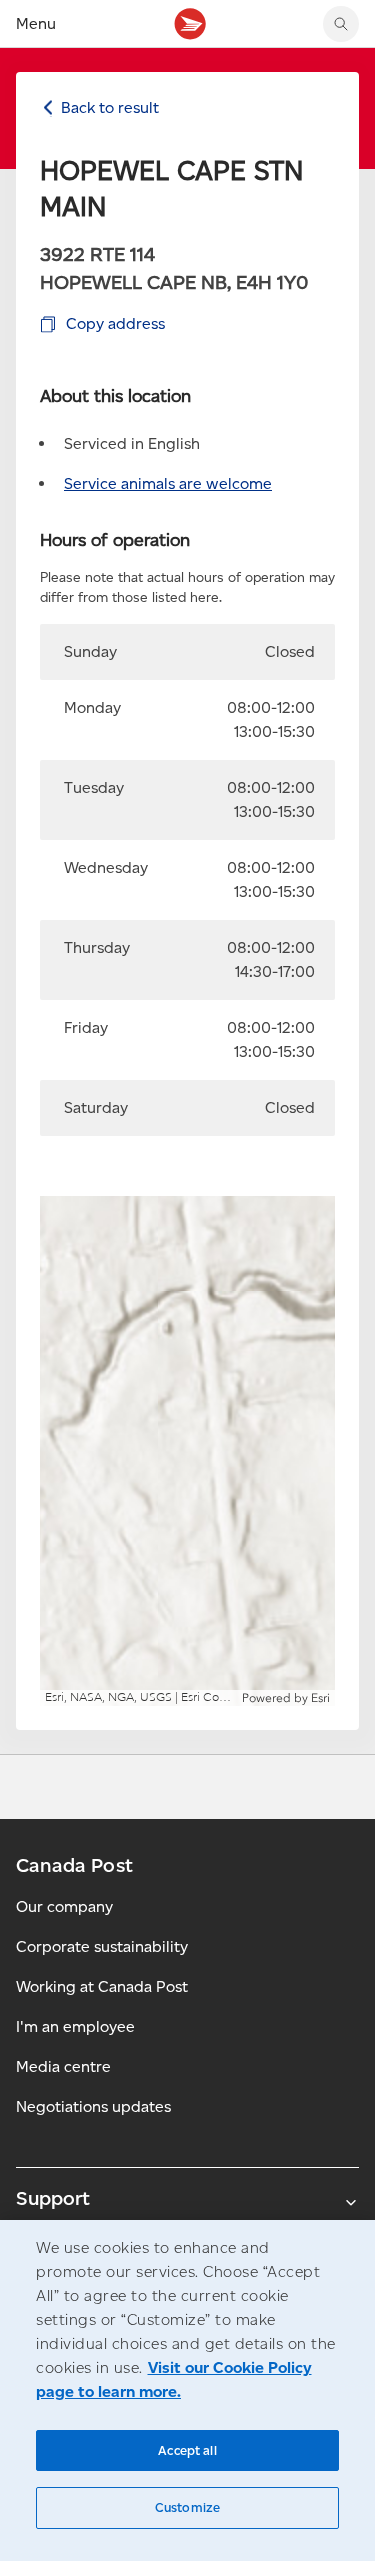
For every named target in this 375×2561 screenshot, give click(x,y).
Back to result (110, 107)
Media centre (63, 2066)
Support (53, 2198)
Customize (187, 2507)
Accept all (187, 2450)
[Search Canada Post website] (341, 24)
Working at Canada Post (102, 1986)
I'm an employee (75, 2026)
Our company (64, 1906)
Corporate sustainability (102, 1946)
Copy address (115, 323)
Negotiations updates (93, 2106)
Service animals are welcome (168, 483)
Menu (36, 23)
